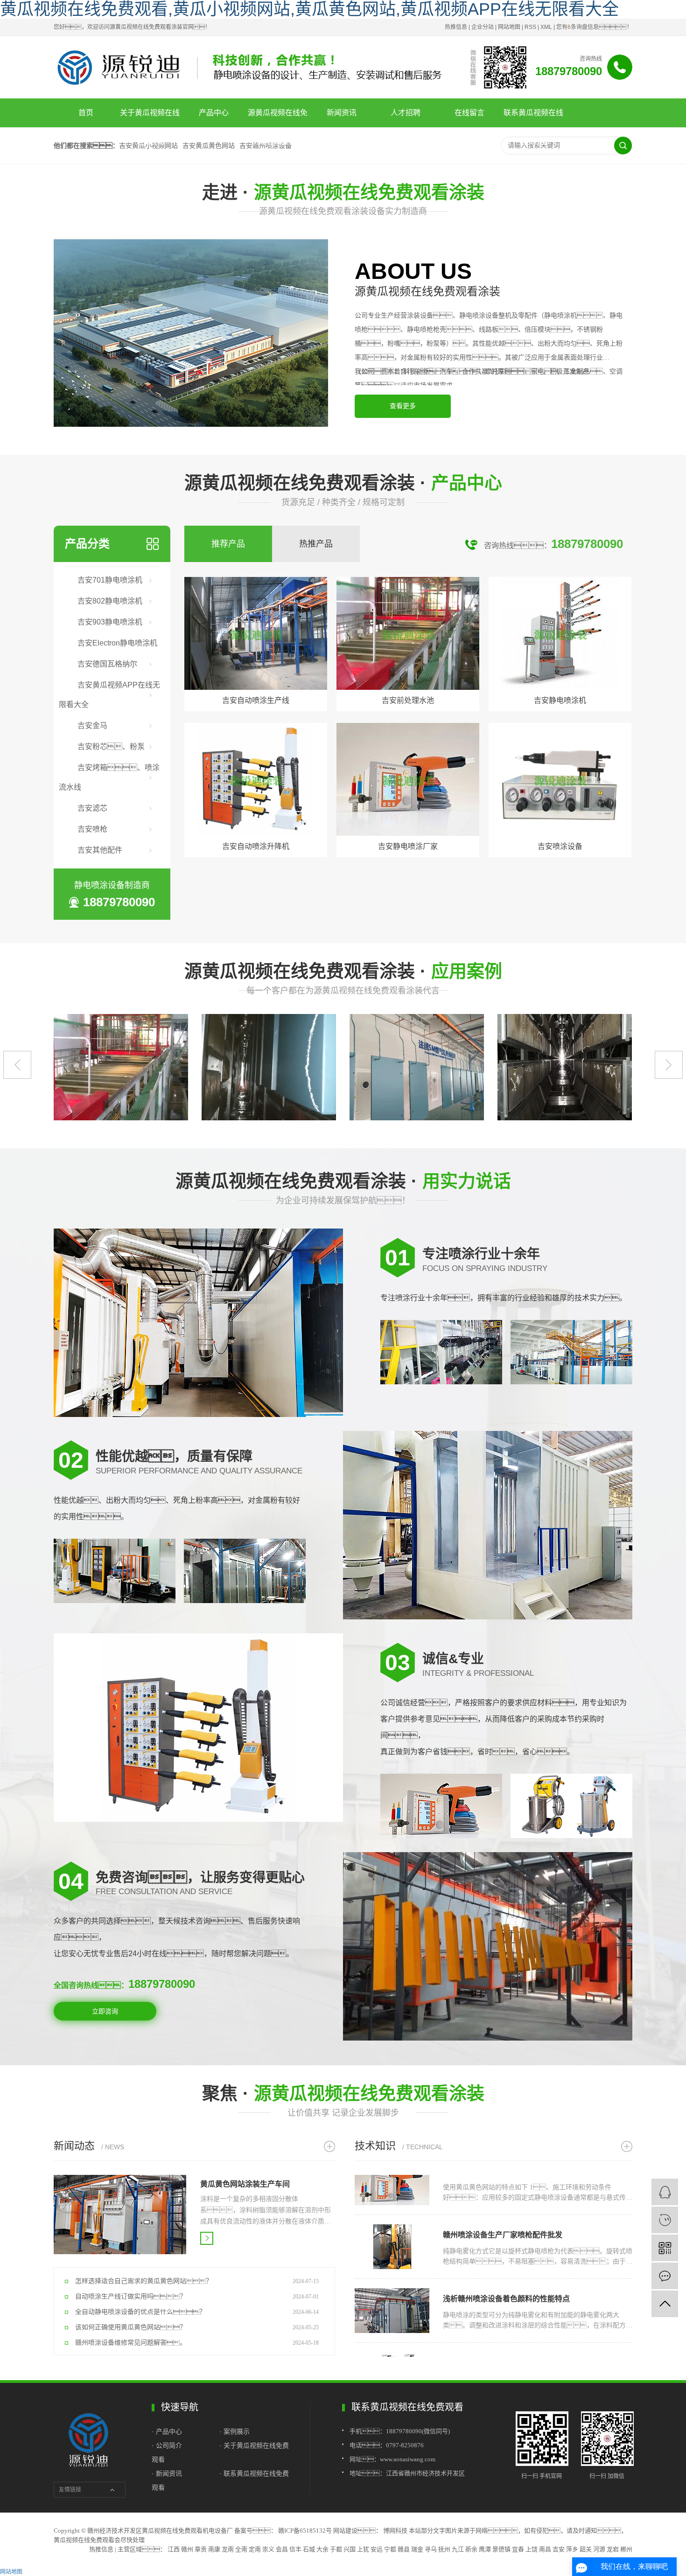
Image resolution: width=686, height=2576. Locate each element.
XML (546, 27)
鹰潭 (485, 2549)
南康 (214, 2549)
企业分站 (483, 27)
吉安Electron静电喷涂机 (117, 643)
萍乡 (572, 2549)
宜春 (518, 2549)
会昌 (282, 2549)
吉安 (559, 2549)
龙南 (228, 2549)
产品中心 (214, 113)
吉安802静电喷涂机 (110, 601)
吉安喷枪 (92, 829)
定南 (255, 2549)
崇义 (268, 2549)
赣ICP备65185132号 (305, 2531)
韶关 (586, 2549)
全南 (241, 2549)
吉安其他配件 (100, 850)
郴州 (626, 2549)
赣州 (187, 2549)
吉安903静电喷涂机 (110, 622)
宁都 (390, 2549)
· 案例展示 (234, 2431)
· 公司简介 (167, 2445)
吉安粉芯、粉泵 (111, 746)
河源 (599, 2549)
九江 (458, 2549)
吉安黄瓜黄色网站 (209, 146)
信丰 (295, 2549)
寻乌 (431, 2549)
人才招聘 (406, 113)
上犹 (363, 2549)
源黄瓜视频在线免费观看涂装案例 (278, 118)
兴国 (350, 2549)
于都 (336, 2549)
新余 (471, 2549)
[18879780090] (665, 2192)
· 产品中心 (168, 2431)
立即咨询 (105, 2011)
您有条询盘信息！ (594, 27)
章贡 (201, 2549)
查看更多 (403, 406)
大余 (322, 2549)
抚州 (444, 2549)
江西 (174, 2549)
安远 (377, 2549)
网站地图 (509, 27)
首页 (86, 113)
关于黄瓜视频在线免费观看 (150, 118)
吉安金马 (92, 726)
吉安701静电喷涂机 (110, 580)
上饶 (532, 2549)
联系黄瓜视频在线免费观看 (533, 118)
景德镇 (501, 2549)
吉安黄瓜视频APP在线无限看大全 (109, 695)
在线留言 (469, 113)
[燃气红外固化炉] (189, 1067)
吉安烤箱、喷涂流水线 (109, 777)
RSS (530, 27)
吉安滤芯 (92, 808)
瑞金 (417, 2549)
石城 (309, 2549)
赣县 (404, 2549)
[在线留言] (665, 2276)
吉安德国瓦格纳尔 (107, 664)
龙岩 (613, 2549)
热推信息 (456, 27)
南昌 (545, 2549)
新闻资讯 (342, 113)
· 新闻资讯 (167, 2473)
